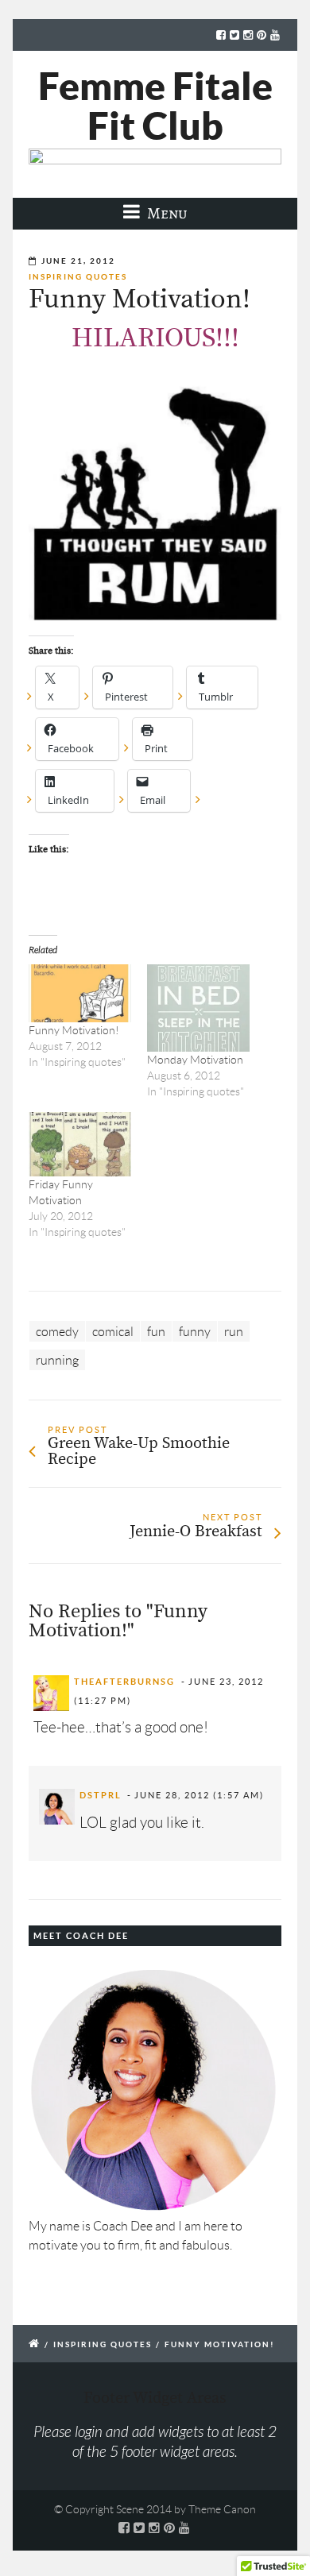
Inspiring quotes (78, 277)
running (57, 1360)
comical (113, 1332)
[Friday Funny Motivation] (80, 1144)
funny (195, 1332)
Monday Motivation (195, 1060)
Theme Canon (222, 2509)
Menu (166, 213)
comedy (57, 1332)
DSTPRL (101, 1795)
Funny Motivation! (74, 1030)
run (234, 1332)
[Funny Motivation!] (80, 994)
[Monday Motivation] (198, 1008)
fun (156, 1332)
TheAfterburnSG (124, 1682)
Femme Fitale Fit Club (155, 106)
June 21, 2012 (78, 261)
